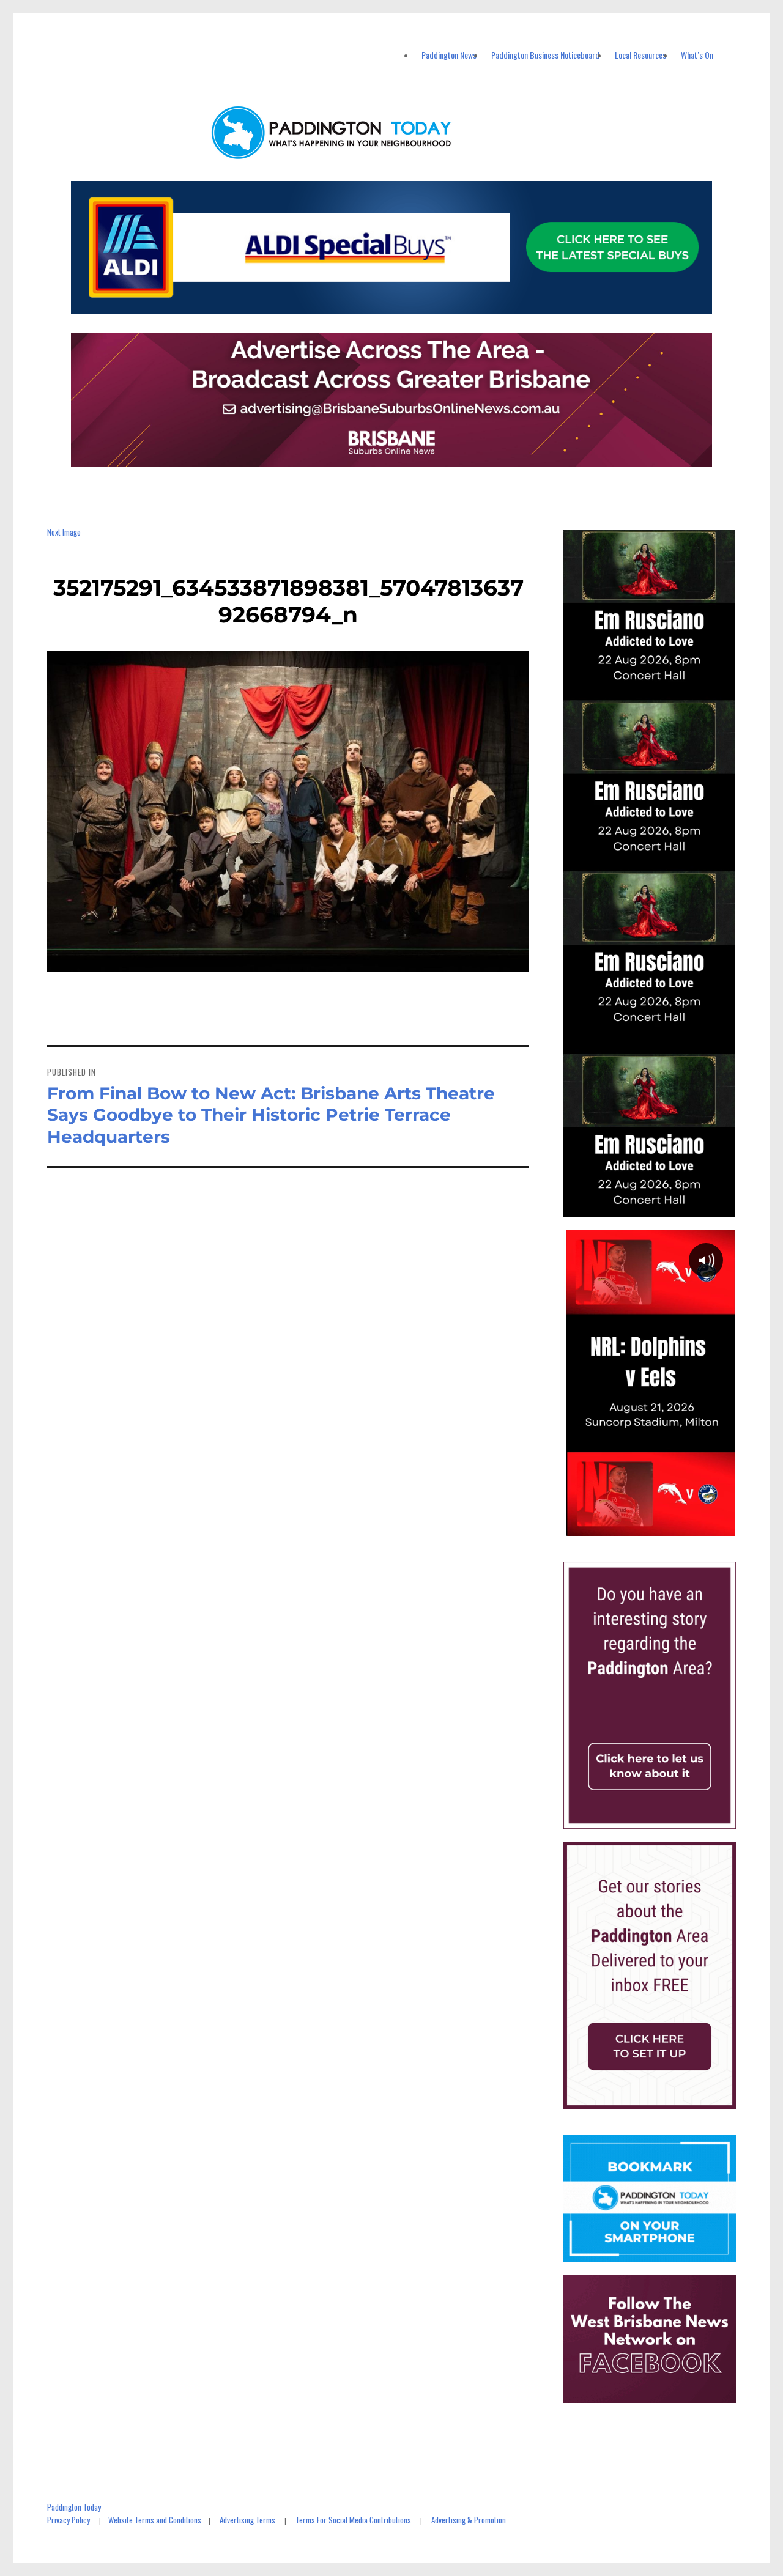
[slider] (662, 1526)
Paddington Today (74, 2507)
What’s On (697, 55)
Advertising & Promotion (469, 2520)
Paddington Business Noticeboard (545, 55)
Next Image (64, 532)
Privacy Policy (69, 2520)
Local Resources (640, 55)
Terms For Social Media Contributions (353, 2520)
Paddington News (449, 55)
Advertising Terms (247, 2520)
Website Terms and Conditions (155, 2520)
